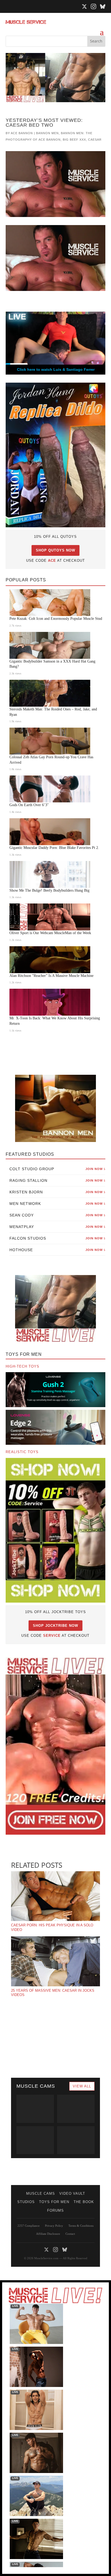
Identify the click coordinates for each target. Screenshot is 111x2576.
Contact (70, 2234)
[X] (84, 6)
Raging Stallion (58, 1180)
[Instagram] (93, 6)
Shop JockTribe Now (55, 1626)
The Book (84, 2202)
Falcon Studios (58, 1238)
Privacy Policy (54, 2226)
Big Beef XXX (74, 140)
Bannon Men (47, 133)
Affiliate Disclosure (48, 2234)
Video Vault (72, 2193)
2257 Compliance (29, 2226)
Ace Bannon (22, 133)
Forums (55, 2210)
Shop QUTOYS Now (55, 550)
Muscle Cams (41, 2193)
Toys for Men (54, 2202)
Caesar (95, 140)
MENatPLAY (58, 1227)
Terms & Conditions (81, 2226)
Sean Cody (58, 1215)
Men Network (58, 1204)
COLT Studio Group (58, 1169)
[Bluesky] (103, 6)
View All (82, 2086)
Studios (26, 2202)
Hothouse (58, 1250)
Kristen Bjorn (58, 1192)
